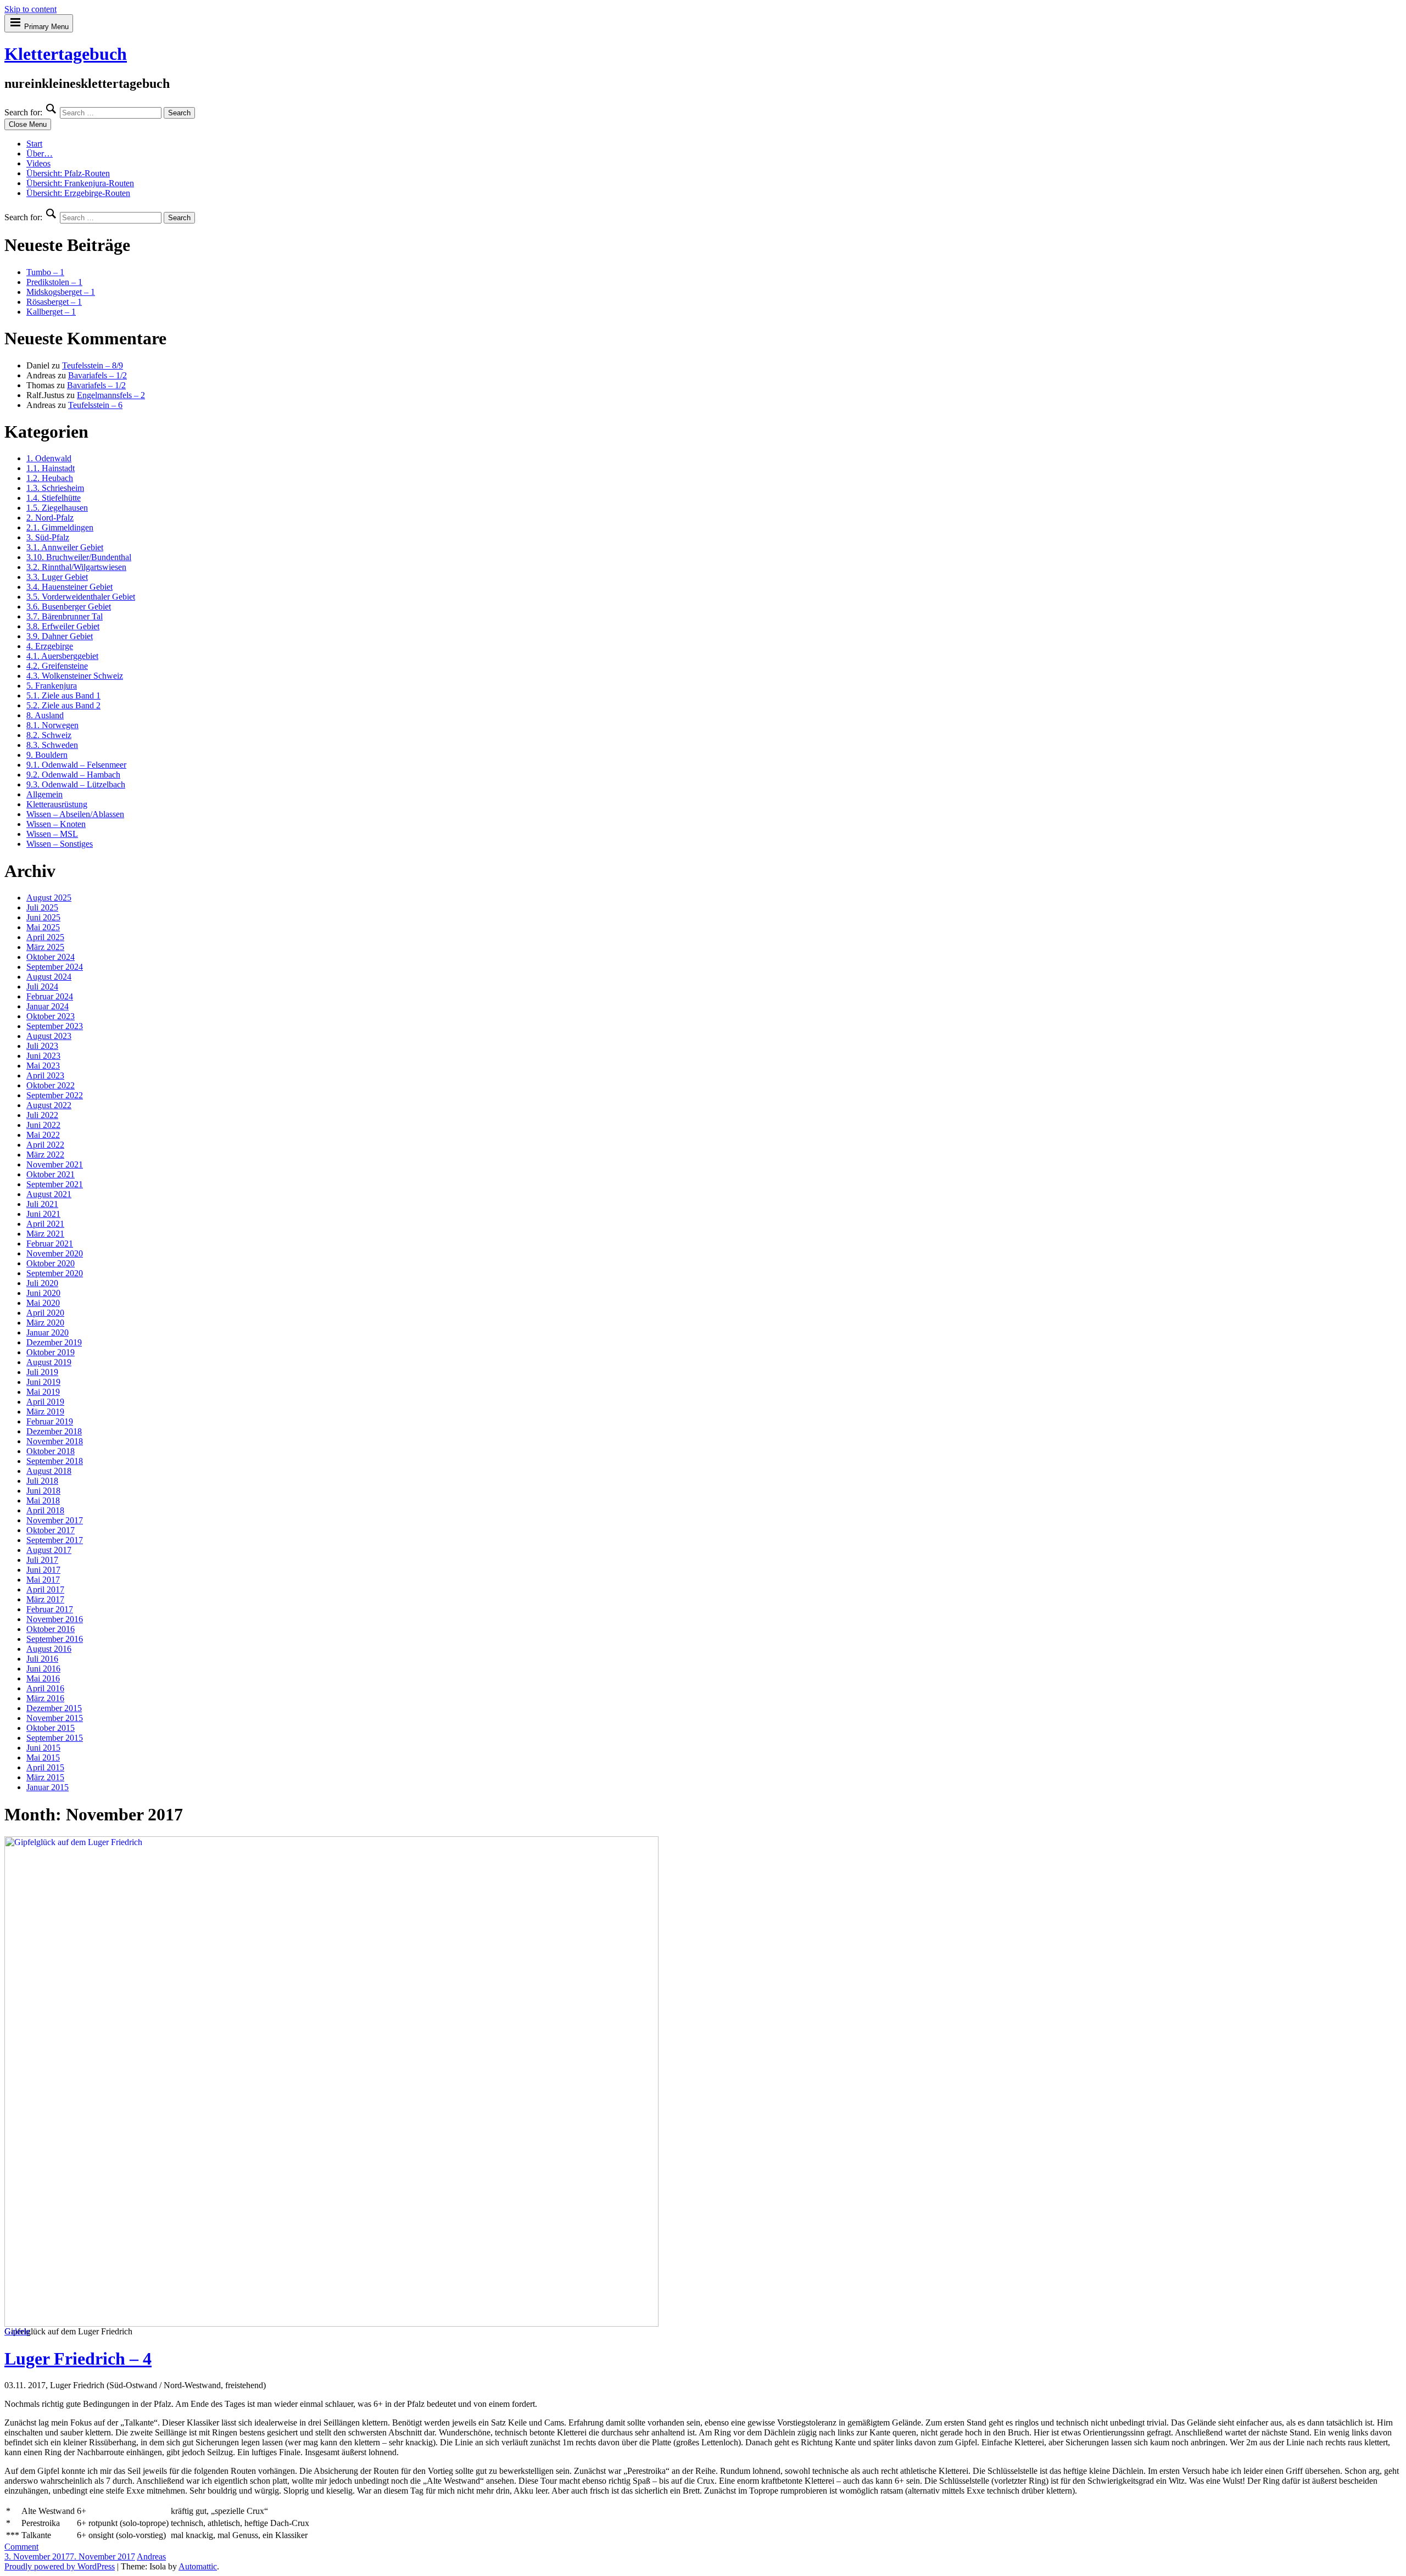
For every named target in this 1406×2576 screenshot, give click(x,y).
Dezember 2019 (54, 1342)
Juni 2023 (43, 1056)
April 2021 (45, 1224)
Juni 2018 (43, 1491)
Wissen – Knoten (56, 824)
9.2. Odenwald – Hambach (73, 775)
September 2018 (55, 1461)
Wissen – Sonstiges (60, 844)
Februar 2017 (50, 1609)
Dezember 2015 (54, 1708)
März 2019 (45, 1412)
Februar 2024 (50, 996)
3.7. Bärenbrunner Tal (65, 616)
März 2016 (45, 1698)
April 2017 (45, 1589)
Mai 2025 (43, 927)
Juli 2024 (42, 987)
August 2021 (49, 1194)
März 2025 (45, 947)
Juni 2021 (43, 1214)
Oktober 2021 (51, 1174)
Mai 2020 (43, 1303)
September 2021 (55, 1184)
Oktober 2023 (51, 1016)
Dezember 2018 (54, 1431)
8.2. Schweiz (49, 735)
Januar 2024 (48, 1006)
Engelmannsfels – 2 (111, 395)
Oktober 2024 (51, 957)
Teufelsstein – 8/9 (93, 365)
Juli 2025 (42, 907)
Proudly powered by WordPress (60, 2566)
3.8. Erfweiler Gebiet (63, 626)
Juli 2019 (42, 1372)
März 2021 (45, 1234)
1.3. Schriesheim (55, 488)
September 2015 (55, 1738)
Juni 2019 (43, 1382)
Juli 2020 (42, 1283)
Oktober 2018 (51, 1451)
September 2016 (55, 1639)
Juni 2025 (43, 917)
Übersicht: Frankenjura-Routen (80, 183)
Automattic (198, 2566)
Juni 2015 (43, 1748)
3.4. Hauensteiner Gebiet (69, 587)
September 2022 (55, 1095)
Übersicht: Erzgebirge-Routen (78, 193)
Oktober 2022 (51, 1085)
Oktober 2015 (51, 1728)
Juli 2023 (42, 1046)
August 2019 (49, 1362)
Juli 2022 (42, 1115)
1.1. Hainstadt (51, 468)
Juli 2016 (42, 1659)
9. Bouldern (47, 755)
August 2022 (49, 1105)
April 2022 (45, 1145)
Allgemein (44, 794)
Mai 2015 (43, 1758)
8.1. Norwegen (52, 725)
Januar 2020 (48, 1332)
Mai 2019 (43, 1392)
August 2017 (49, 1550)
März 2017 (45, 1599)
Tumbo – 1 (45, 272)
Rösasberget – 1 (54, 302)
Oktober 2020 (51, 1263)
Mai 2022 (43, 1135)
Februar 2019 (50, 1421)
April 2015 (45, 1767)
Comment (21, 2547)
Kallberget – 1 (51, 312)
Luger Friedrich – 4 (78, 2359)
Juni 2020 (43, 1293)
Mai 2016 (43, 1678)
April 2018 (45, 1510)
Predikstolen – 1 (54, 282)
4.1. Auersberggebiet (62, 656)
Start (34, 144)
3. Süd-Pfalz (48, 537)
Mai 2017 (43, 1580)
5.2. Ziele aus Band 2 (63, 705)
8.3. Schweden (52, 745)
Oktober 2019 (51, 1352)
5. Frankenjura (52, 686)
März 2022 (45, 1155)
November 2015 (55, 1718)
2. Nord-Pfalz (50, 518)
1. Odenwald (49, 458)
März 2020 (45, 1323)
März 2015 (45, 1777)
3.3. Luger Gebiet (57, 577)
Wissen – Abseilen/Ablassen (75, 814)
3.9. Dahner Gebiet (60, 636)
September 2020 (55, 1273)
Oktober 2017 (51, 1530)
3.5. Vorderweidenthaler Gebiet (81, 597)
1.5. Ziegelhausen (57, 508)
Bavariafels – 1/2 (97, 375)
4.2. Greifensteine (57, 666)
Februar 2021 (50, 1244)
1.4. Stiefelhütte (54, 498)
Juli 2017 (42, 1560)
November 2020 (55, 1253)
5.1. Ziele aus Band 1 (63, 695)
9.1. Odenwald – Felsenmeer (76, 765)
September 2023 (55, 1026)
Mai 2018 (43, 1501)
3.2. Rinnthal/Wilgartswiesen (76, 567)
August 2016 (49, 1649)
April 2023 (45, 1075)
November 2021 (55, 1164)
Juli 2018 (42, 1481)
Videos (38, 163)
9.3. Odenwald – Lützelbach (76, 784)
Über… (40, 153)
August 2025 (49, 898)
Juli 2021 (42, 1204)
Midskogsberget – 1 (61, 292)
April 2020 (45, 1313)
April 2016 (45, 1688)
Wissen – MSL (52, 834)
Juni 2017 (43, 1570)
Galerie (17, 2331)
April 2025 (45, 937)
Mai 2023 (43, 1066)
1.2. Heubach (50, 478)
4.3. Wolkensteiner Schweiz (75, 676)
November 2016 (55, 1619)
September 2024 (55, 967)
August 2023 (49, 1036)
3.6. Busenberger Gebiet (69, 607)
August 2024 (49, 977)
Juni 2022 (43, 1125)
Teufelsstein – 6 (95, 405)
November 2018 (55, 1441)
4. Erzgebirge (50, 646)
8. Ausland (45, 715)
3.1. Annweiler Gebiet (65, 547)
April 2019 (45, 1402)
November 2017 (55, 1520)
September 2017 (55, 1540)
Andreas (151, 2557)
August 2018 (49, 1471)
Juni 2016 (43, 1669)
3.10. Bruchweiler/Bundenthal (79, 557)
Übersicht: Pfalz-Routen (68, 173)
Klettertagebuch (66, 54)
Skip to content (30, 9)
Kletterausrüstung (57, 804)
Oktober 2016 (51, 1629)
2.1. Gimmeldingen (60, 527)
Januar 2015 (48, 1787)
